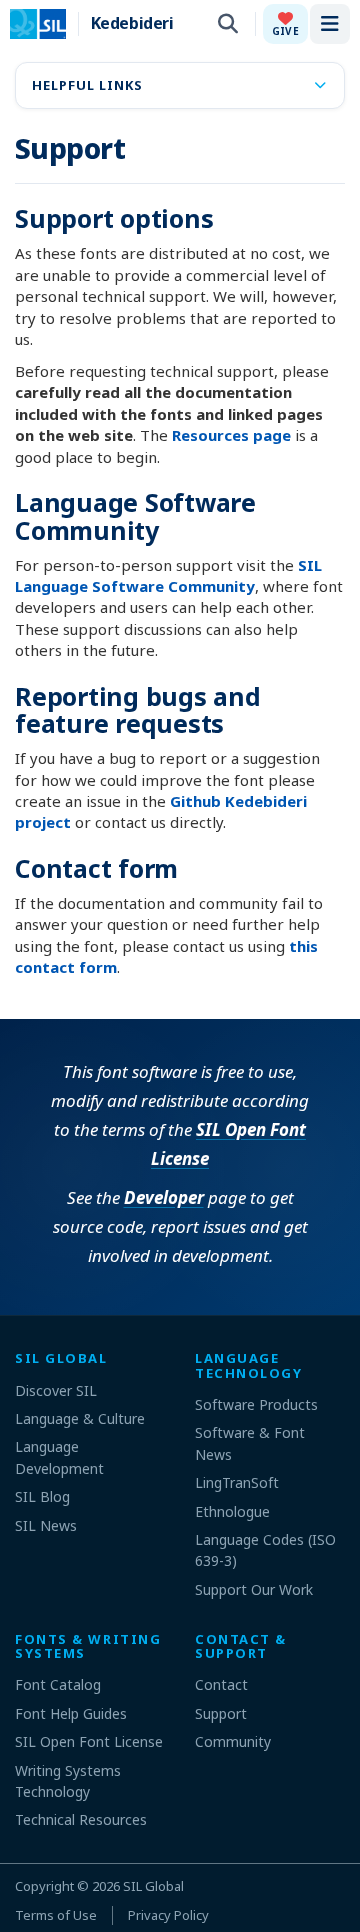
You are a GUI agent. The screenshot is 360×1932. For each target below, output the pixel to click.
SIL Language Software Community (168, 575)
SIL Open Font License (89, 1741)
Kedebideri (132, 23)
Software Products (256, 1404)
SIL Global (153, 1886)
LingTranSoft (237, 1482)
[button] (285, 24)
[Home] (50, 24)
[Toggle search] (228, 24)
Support (221, 1713)
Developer (164, 1197)
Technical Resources (81, 1819)
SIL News (46, 1525)
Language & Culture (80, 1418)
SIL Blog (42, 1496)
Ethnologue (232, 1511)
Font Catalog (58, 1684)
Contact (221, 1684)
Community (233, 1741)
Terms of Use (56, 1915)
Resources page (231, 435)
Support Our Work (254, 1589)
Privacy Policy (168, 1915)
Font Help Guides (71, 1713)
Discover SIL (56, 1390)
